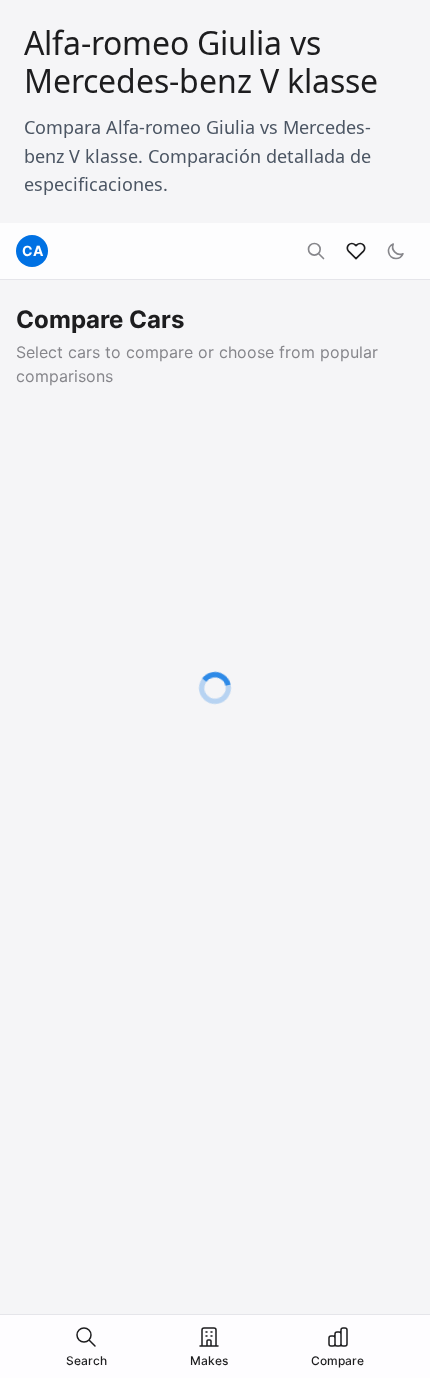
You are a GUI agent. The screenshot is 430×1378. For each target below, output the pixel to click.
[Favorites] (356, 251)
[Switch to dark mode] (396, 251)
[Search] (316, 251)
